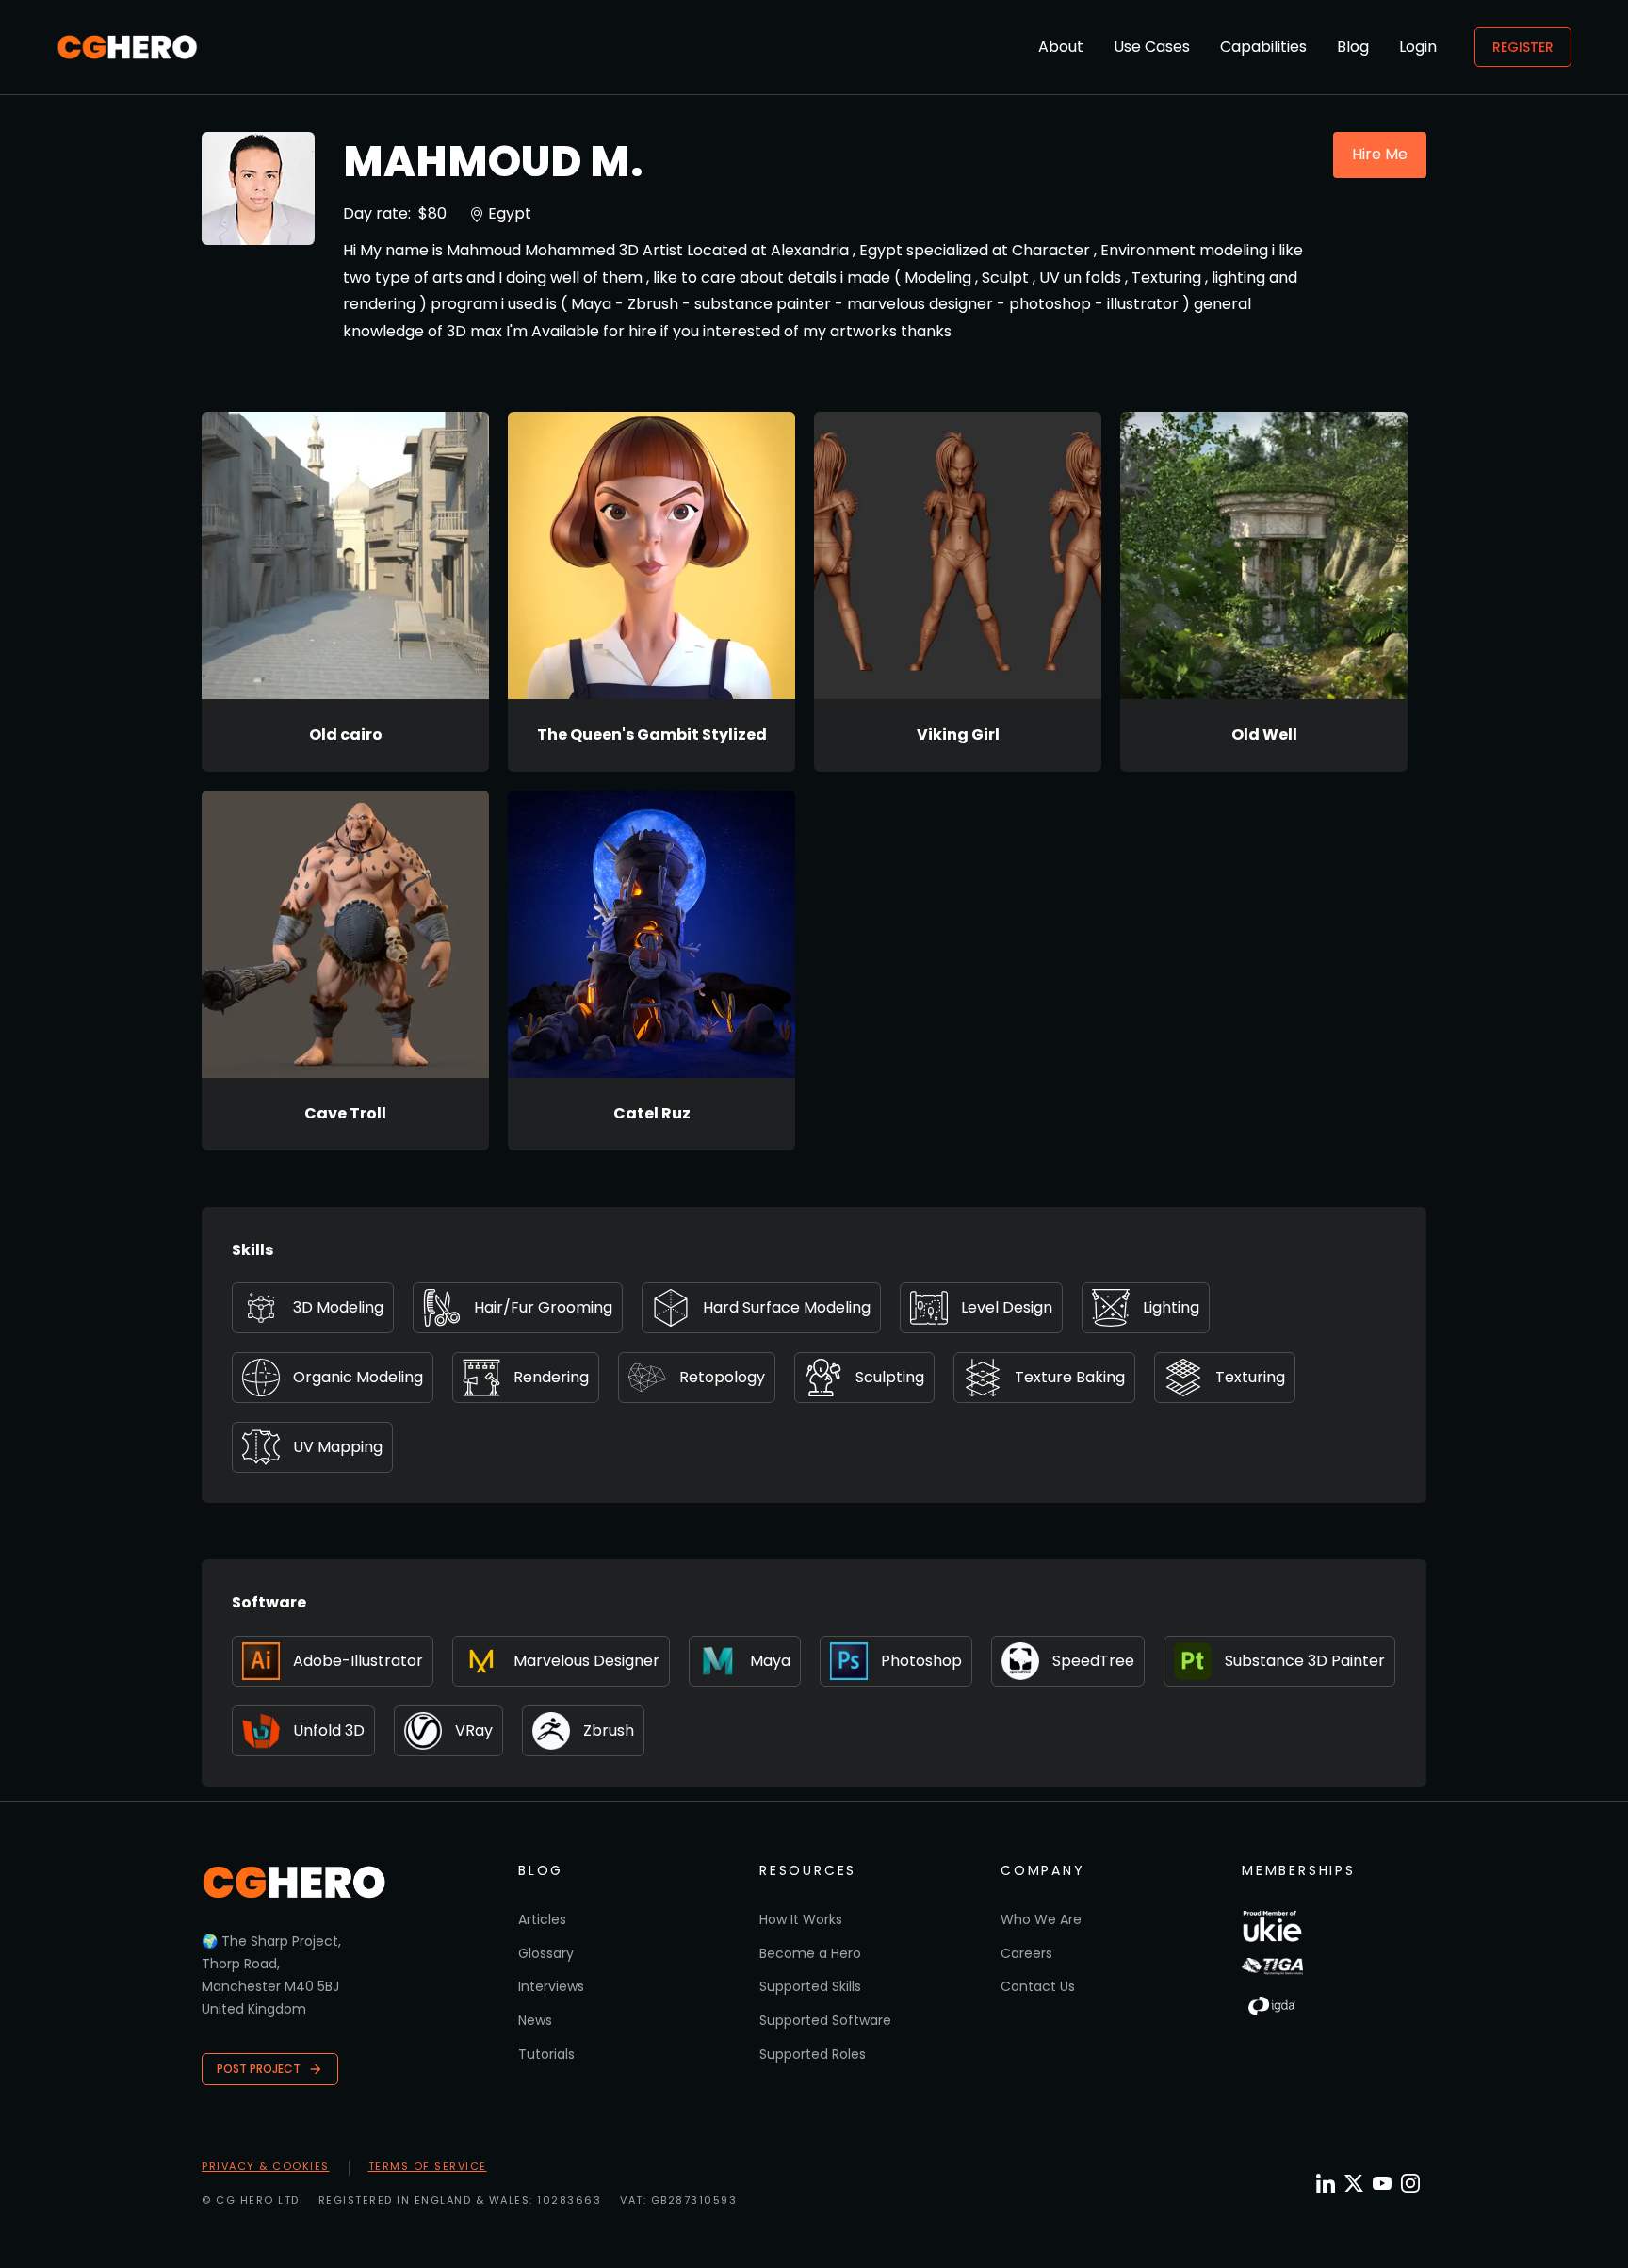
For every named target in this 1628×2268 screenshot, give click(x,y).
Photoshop (921, 1661)
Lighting (1171, 1307)
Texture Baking (1070, 1377)
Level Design (1007, 1307)
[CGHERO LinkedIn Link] (1326, 2185)
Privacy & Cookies (266, 2166)
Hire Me (1380, 154)
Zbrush (609, 1730)
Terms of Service (428, 2166)
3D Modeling (338, 1307)
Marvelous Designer (586, 1661)
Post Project (259, 2069)
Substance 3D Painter (1305, 1661)
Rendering (551, 1377)
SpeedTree (1093, 1661)
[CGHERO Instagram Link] (1410, 2183)
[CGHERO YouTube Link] (1382, 2183)
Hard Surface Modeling (787, 1307)
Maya (770, 1661)
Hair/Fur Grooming (543, 1307)
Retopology (722, 1377)
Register (1523, 47)
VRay (474, 1730)
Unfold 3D (329, 1730)
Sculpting (890, 1377)
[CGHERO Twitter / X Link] (1354, 2183)
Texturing (1250, 1377)
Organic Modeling (358, 1377)
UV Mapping (338, 1447)
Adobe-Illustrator (358, 1661)
